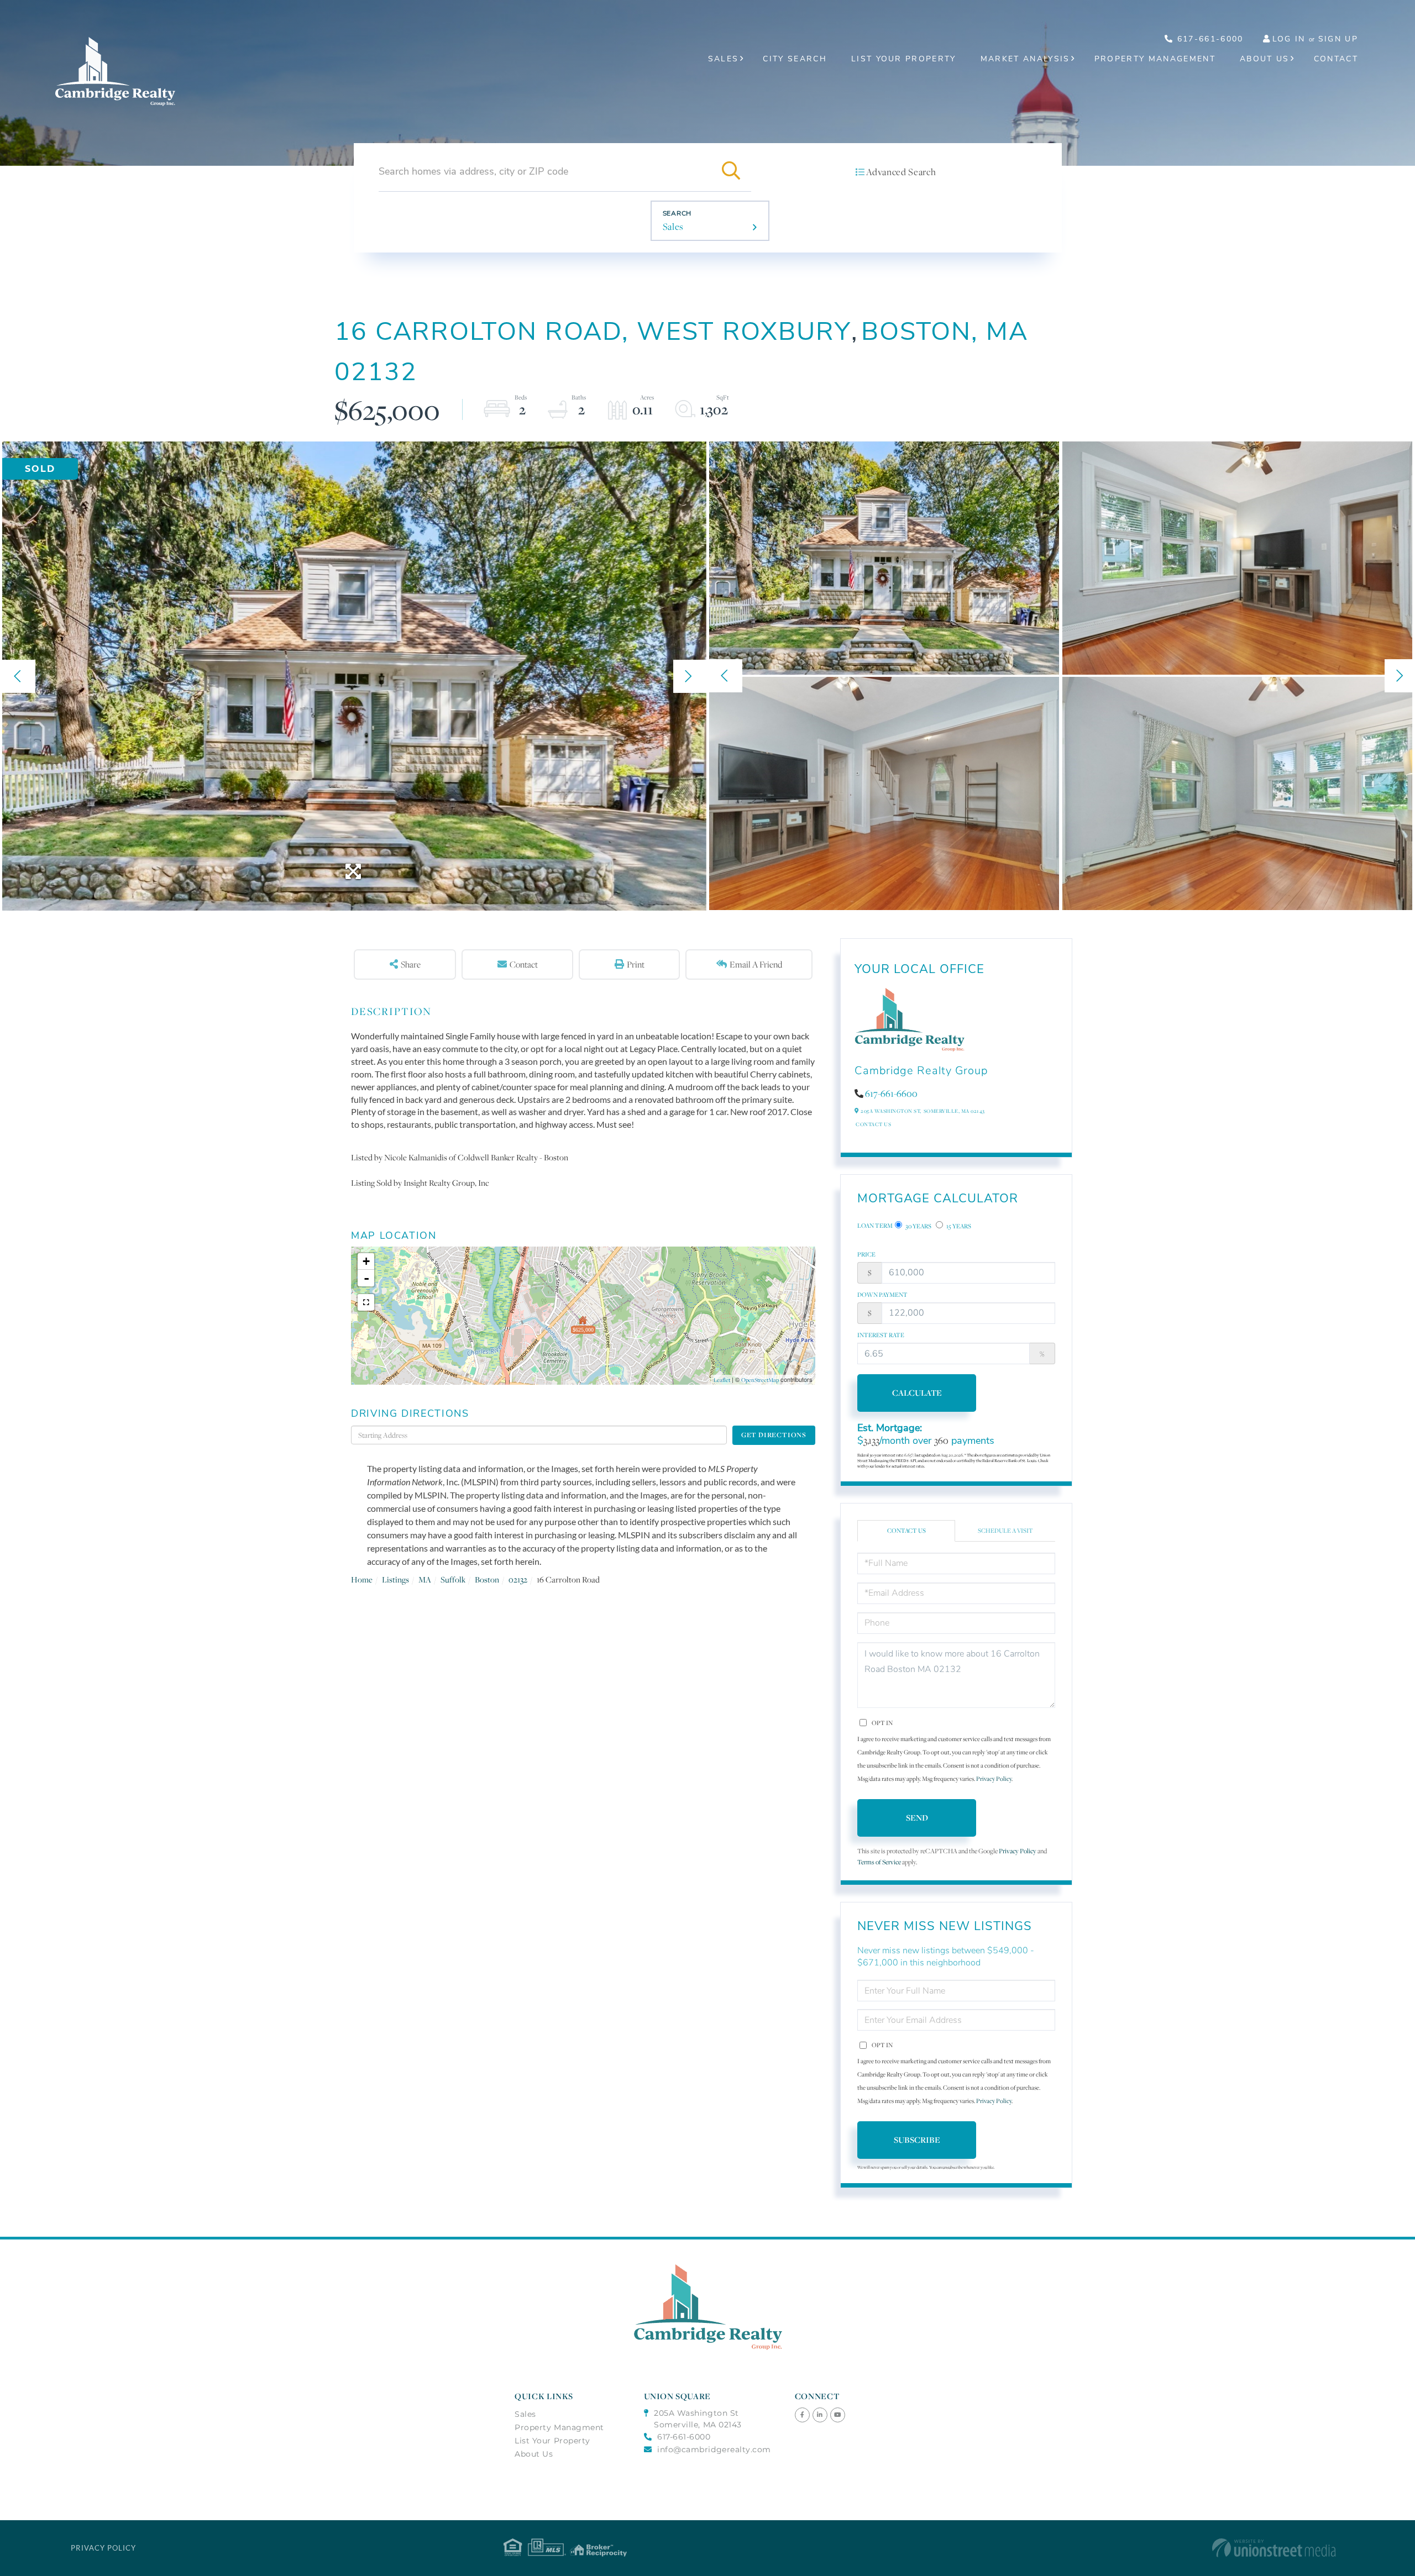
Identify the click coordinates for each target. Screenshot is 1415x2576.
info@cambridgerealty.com (714, 2449)
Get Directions (774, 1435)
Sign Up (1338, 39)
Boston (487, 1579)
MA (425, 1579)
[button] (731, 171)
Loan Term (875, 1226)
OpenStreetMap (760, 1380)
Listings (395, 1579)
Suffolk (453, 1579)
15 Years (958, 1226)
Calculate (917, 1393)
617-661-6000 (1208, 39)
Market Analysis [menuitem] (1025, 59)
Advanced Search (901, 172)
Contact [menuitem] (1336, 59)
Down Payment (882, 1295)
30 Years (918, 1226)
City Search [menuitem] (795, 59)
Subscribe (917, 2140)
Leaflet (722, 1380)
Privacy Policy (994, 1779)
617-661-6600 (891, 1094)
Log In (1289, 39)
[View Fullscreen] (366, 1302)
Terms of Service (879, 1862)
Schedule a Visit (1005, 1531)
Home (362, 1579)
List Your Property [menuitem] (904, 59)
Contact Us (873, 1124)
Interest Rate (881, 1335)
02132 (518, 1579)
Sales (673, 227)
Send (917, 1818)
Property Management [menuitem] (1155, 59)
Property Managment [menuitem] (559, 2427)
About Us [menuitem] (1265, 59)
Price (866, 1254)
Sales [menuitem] (724, 59)
